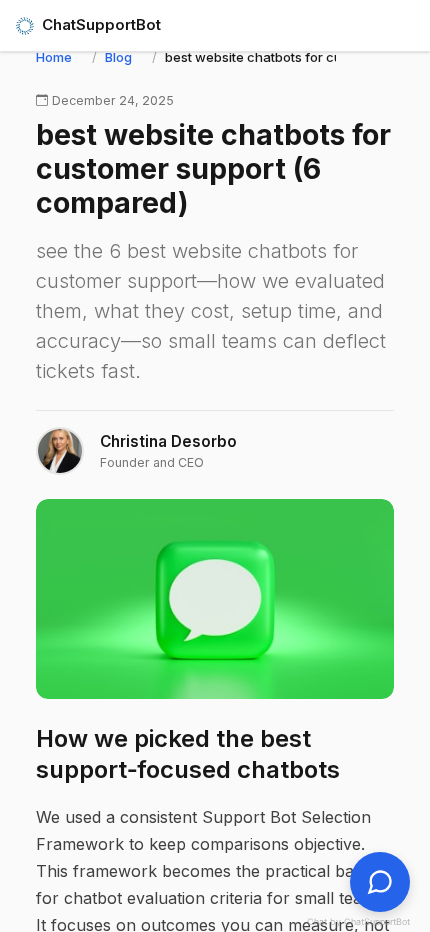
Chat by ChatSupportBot (358, 921)
